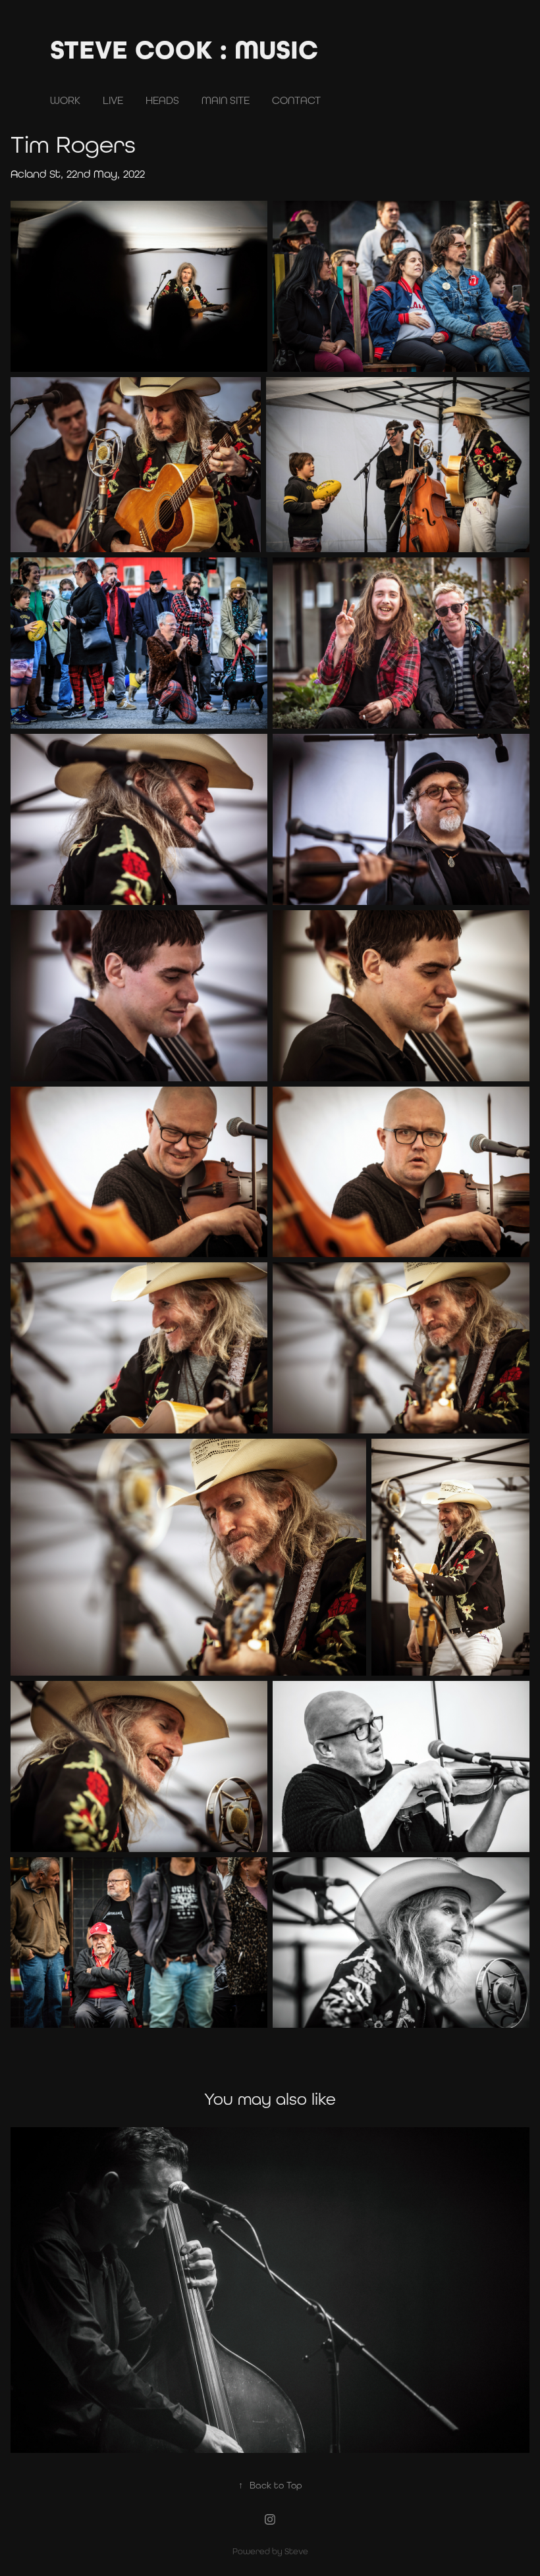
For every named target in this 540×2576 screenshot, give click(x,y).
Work (65, 100)
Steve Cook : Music (184, 50)
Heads (162, 100)
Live (113, 100)
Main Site (226, 100)
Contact (296, 100)
